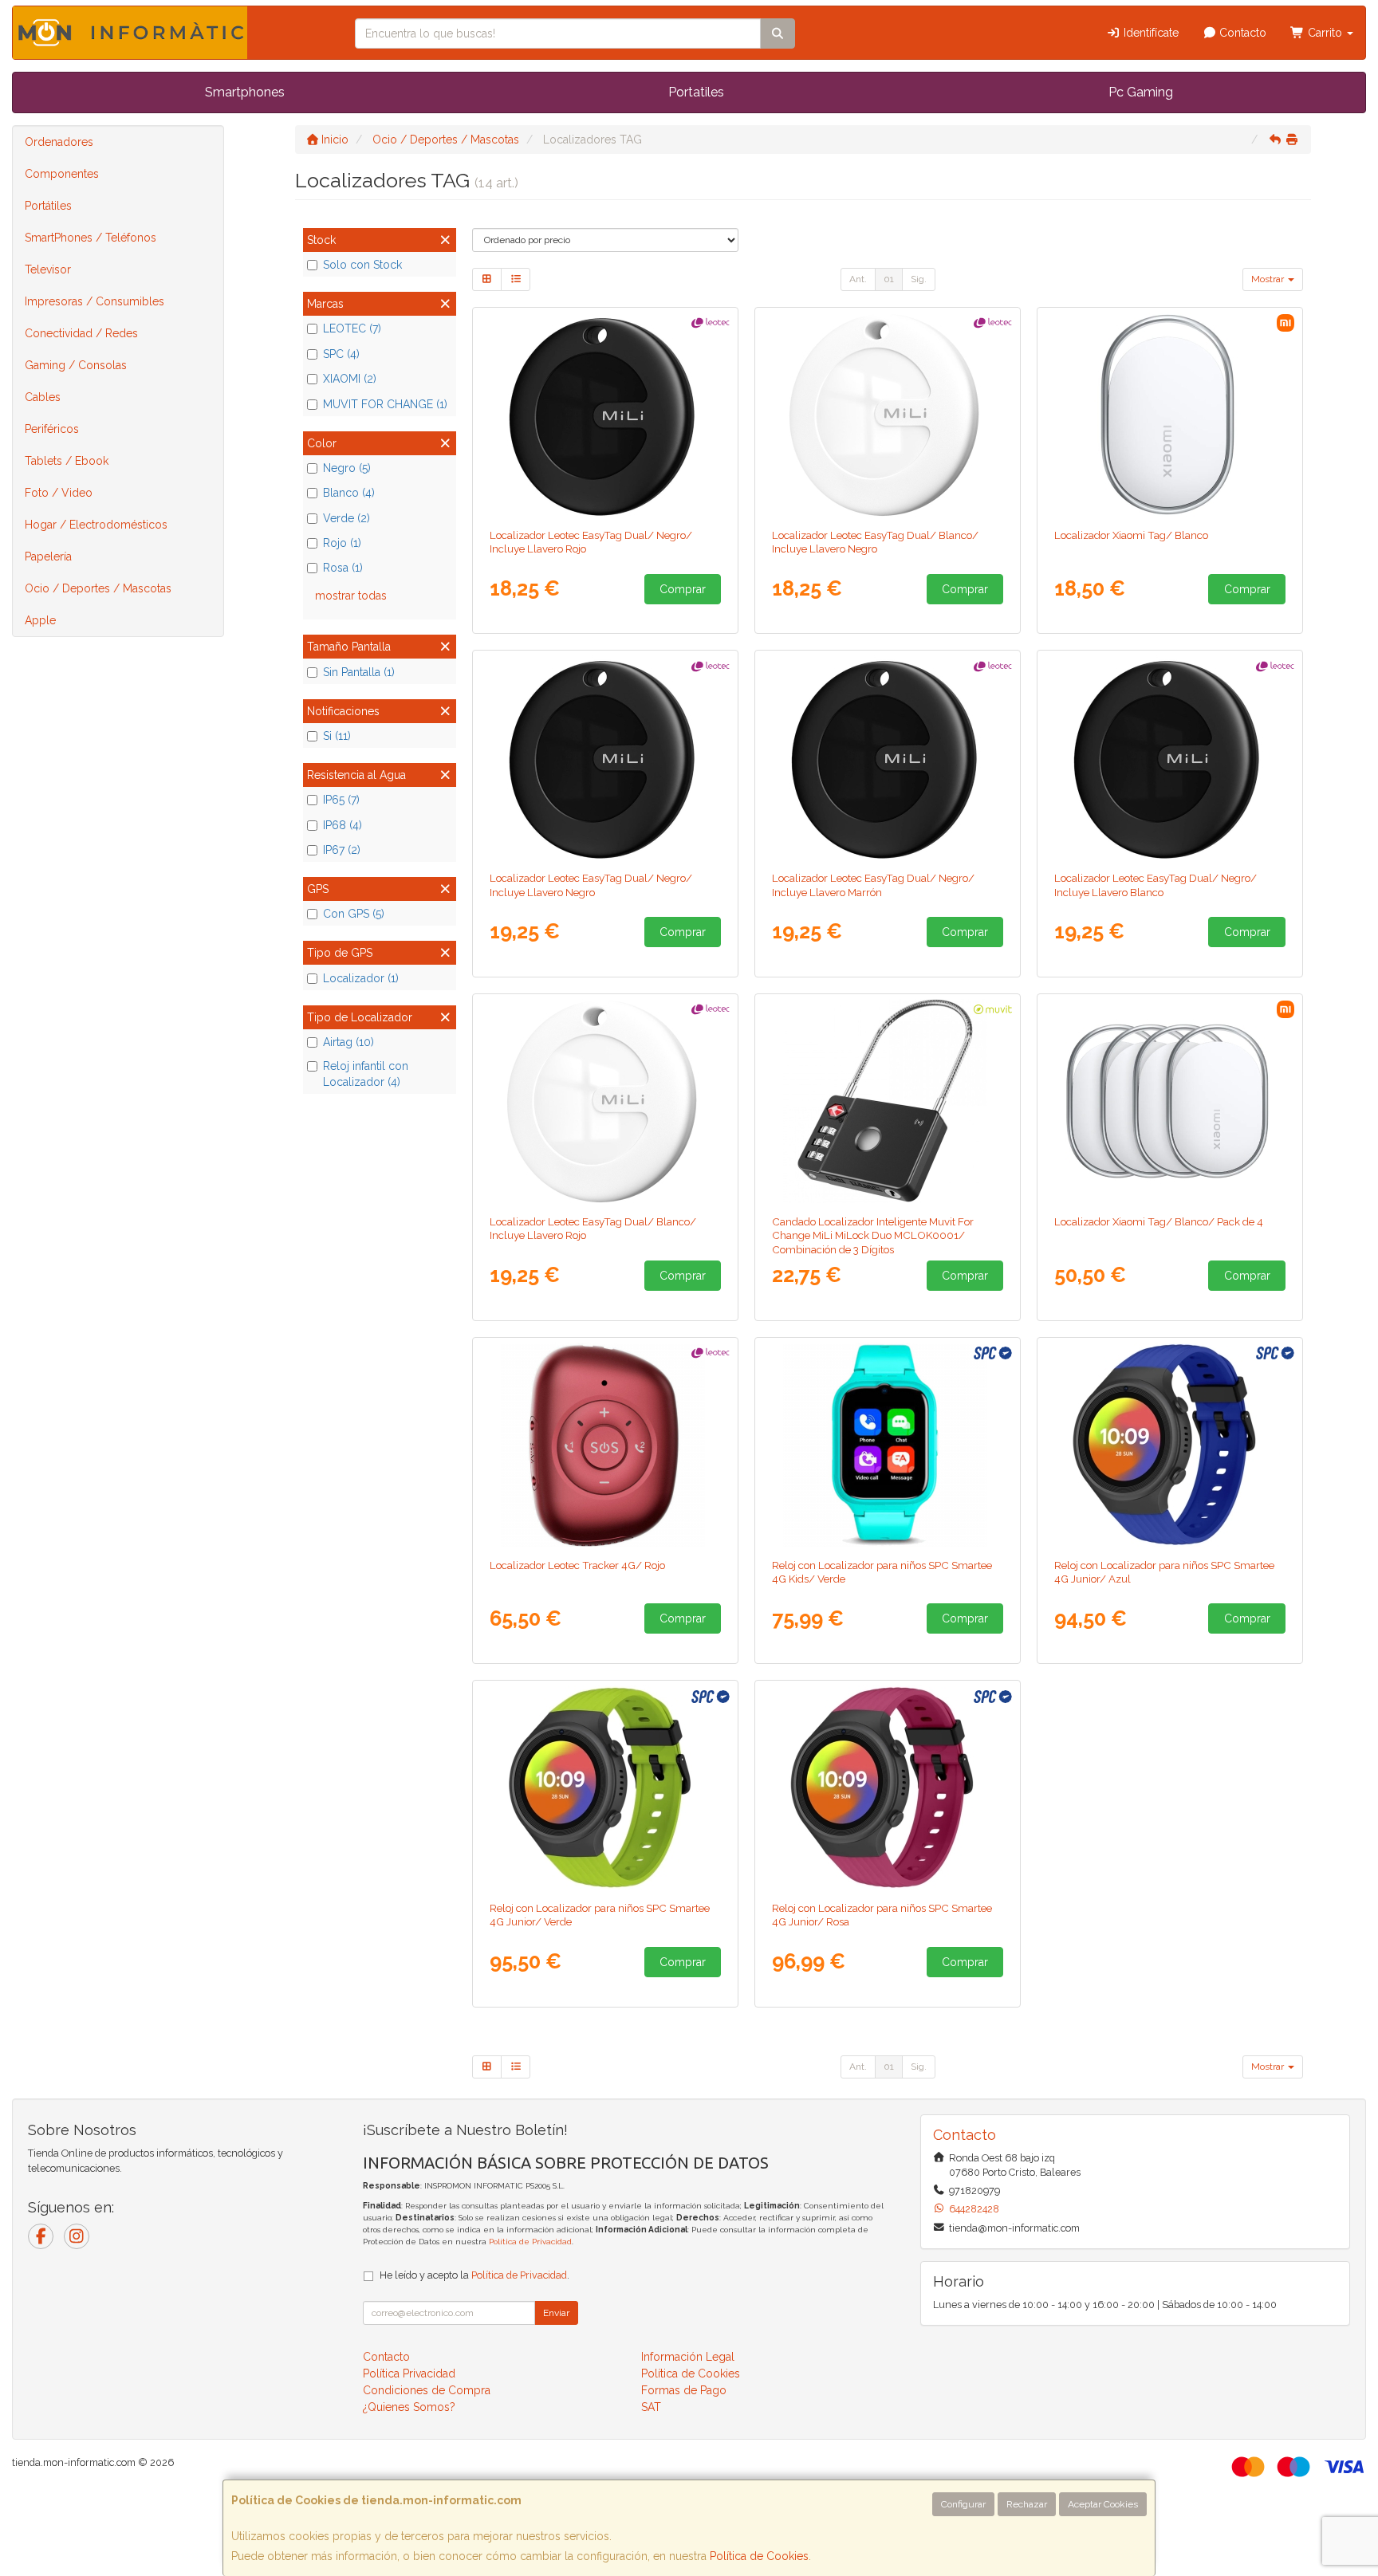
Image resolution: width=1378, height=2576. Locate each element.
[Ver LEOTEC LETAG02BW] (1170, 757)
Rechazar (1027, 2504)
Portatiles (696, 92)
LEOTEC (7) (352, 328)
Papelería (48, 556)
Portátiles (48, 206)
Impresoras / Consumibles (94, 301)
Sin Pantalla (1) (359, 672)
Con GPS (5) (354, 914)
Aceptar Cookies (1103, 2504)
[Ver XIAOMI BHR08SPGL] (1170, 415)
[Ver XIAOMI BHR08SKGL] (1170, 1101)
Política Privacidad (409, 2373)
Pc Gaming (1141, 92)
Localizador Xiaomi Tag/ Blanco (1131, 535)
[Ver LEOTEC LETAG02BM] (888, 757)
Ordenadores (59, 142)
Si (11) (337, 736)
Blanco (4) (349, 493)
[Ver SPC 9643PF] (888, 1787)
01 (889, 279)
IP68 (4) (343, 825)
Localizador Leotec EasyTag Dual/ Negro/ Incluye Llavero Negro (591, 885)
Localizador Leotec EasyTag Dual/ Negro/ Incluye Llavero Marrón (873, 885)
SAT (651, 2407)
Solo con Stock (362, 265)
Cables (43, 397)
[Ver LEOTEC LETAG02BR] (606, 415)
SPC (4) (341, 354)
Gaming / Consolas (76, 365)
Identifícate (1150, 33)
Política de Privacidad (530, 2242)
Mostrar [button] (1269, 279)
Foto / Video (59, 493)
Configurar (963, 2504)
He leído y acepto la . (474, 2275)
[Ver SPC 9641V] (888, 1445)
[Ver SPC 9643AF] (1170, 1445)
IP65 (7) (341, 800)
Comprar (683, 589)
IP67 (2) (342, 850)
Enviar (556, 2313)
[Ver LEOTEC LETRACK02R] (606, 1445)
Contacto (1241, 33)
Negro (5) (347, 468)
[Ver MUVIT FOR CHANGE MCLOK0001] (888, 1101)
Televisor (48, 269)
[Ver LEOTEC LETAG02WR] (606, 1101)
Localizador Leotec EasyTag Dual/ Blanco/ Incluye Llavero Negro (875, 542)
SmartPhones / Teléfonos (91, 238)
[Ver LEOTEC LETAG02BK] (606, 757)
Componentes (62, 174)
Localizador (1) (361, 978)
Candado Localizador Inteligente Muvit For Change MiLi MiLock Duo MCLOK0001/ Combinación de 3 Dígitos (873, 1235)
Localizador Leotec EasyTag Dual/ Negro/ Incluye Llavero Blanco (1156, 885)
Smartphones (245, 92)
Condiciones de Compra (427, 2390)
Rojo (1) (342, 543)
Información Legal (688, 2357)
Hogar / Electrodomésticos (96, 525)
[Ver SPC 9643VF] (606, 1787)
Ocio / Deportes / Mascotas (98, 588)
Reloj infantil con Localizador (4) (366, 1074)
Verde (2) (346, 518)
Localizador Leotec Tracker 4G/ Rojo (577, 1565)
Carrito (1325, 33)
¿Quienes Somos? (409, 2407)
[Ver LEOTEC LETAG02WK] (888, 415)
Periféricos (52, 429)
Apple (40, 620)
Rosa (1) (343, 568)
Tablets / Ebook (67, 461)
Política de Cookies (759, 2556)
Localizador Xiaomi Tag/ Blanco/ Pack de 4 (1159, 1221)
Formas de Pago (684, 2390)
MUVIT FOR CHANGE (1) (385, 404)
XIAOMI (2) (350, 379)
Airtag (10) (348, 1042)
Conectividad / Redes (81, 333)
